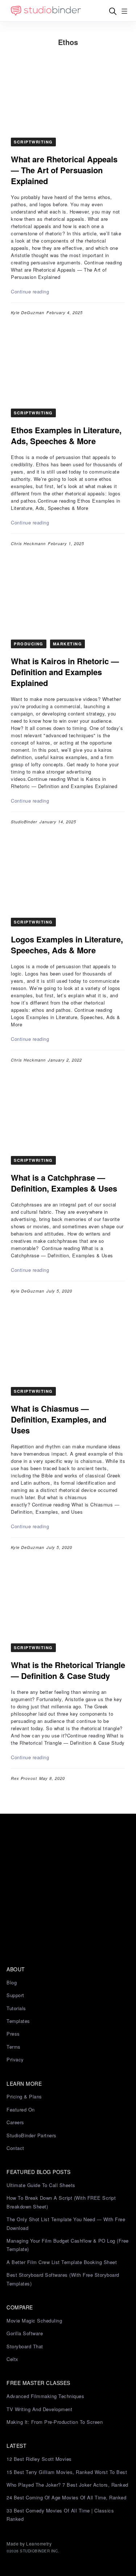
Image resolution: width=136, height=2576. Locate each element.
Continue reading (30, 291)
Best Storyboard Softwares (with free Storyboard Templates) (63, 2279)
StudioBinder (24, 822)
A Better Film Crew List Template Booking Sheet (62, 2262)
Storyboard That (25, 2346)
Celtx (13, 2359)
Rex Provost (24, 1778)
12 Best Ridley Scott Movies (39, 2459)
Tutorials (16, 2008)
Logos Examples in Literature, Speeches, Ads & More (67, 945)
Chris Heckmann (28, 543)
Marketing (68, 644)
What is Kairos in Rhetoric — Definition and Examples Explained (65, 672)
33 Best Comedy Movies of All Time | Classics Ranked (60, 2515)
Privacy (15, 2059)
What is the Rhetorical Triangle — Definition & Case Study (68, 1670)
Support (15, 1995)
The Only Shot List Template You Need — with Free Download (66, 2223)
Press (13, 2034)
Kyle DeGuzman (28, 313)
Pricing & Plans (24, 2096)
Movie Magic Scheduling (34, 2321)
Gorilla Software (25, 2333)
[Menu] (124, 11)
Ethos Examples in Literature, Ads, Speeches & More (66, 435)
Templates (18, 2021)
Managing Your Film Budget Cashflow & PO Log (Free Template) (68, 2245)
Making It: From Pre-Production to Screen (55, 2422)
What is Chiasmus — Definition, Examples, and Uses (59, 1419)
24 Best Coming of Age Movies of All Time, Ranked (66, 2497)
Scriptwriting (33, 142)
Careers (15, 2122)
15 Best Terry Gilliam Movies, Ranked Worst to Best (67, 2472)
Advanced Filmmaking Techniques (45, 2396)
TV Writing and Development (39, 2409)
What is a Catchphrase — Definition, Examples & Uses (64, 1183)
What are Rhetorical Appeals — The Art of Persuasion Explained (64, 170)
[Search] (113, 11)
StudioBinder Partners (32, 2135)
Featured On (21, 2110)
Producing (29, 644)
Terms (14, 2047)
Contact (15, 2148)
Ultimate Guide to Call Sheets (41, 2185)
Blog (12, 1982)
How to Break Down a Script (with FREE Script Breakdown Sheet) (61, 2202)
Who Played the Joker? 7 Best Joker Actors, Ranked (67, 2485)
